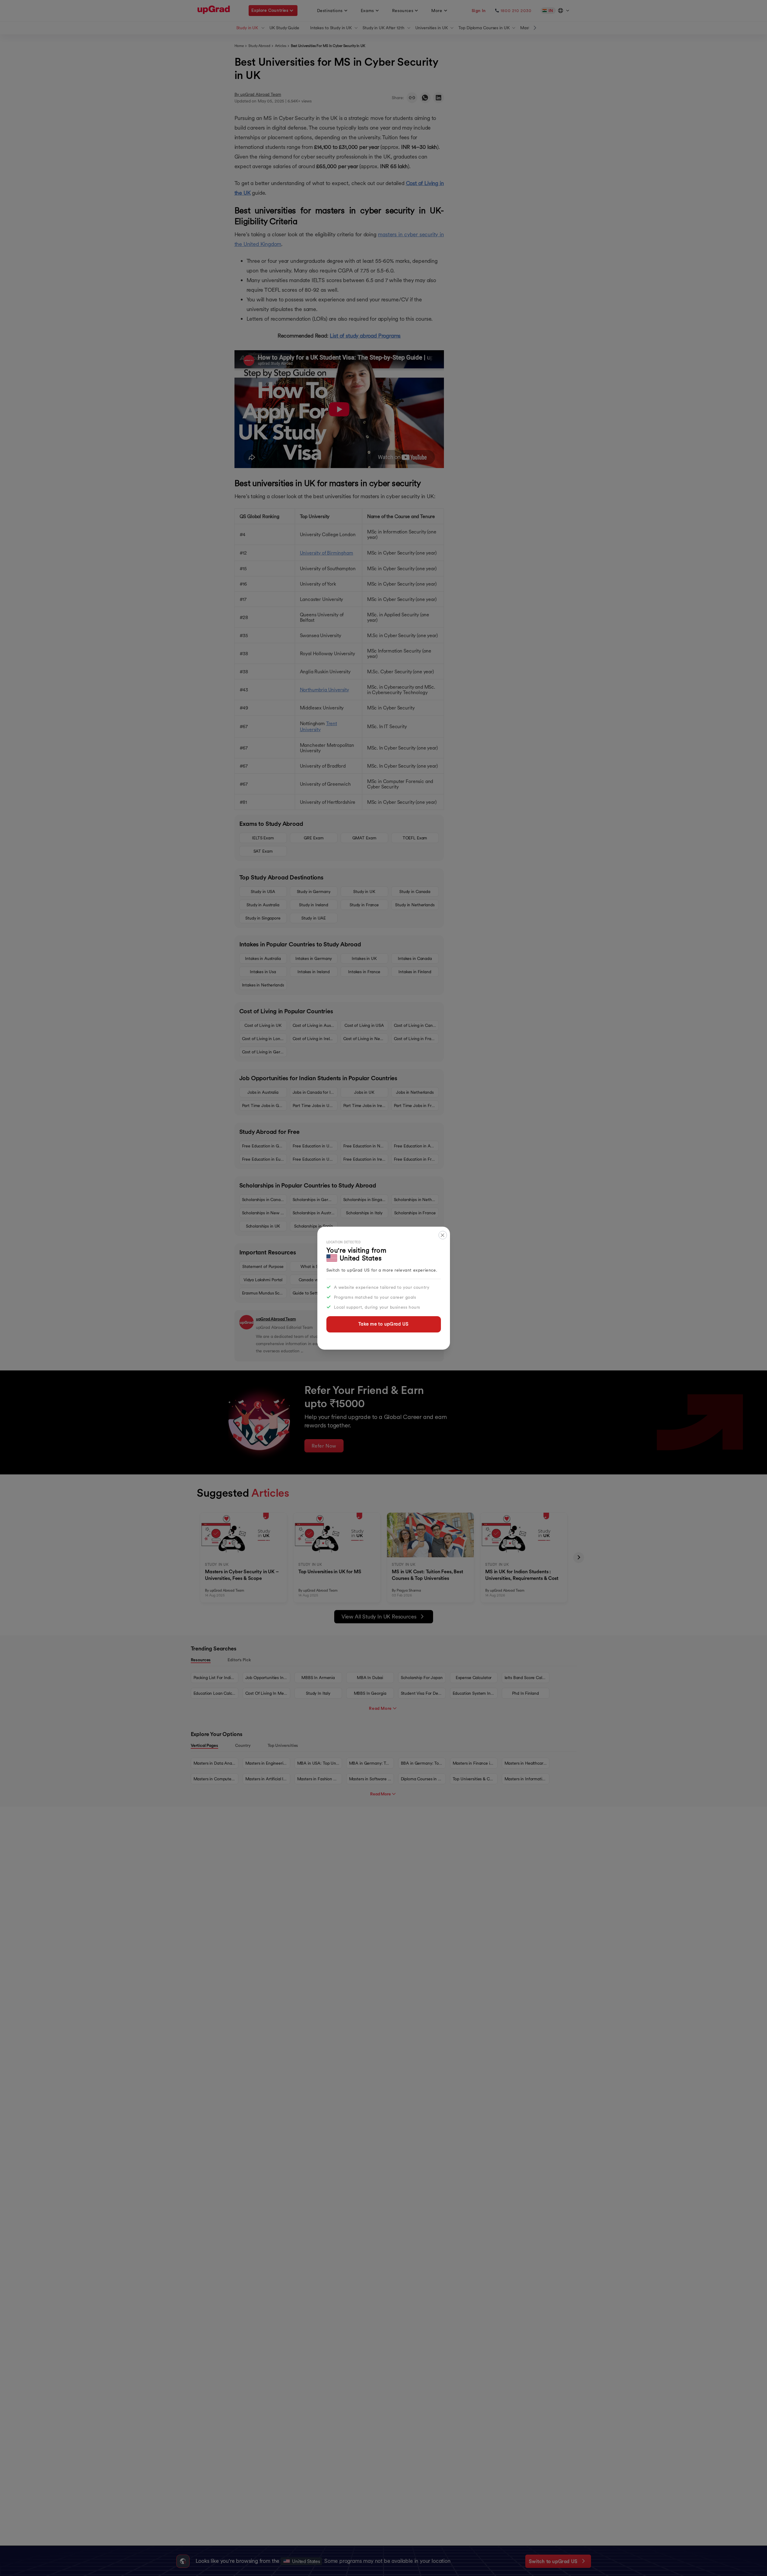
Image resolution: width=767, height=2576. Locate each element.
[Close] (443, 1235)
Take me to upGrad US (383, 1324)
